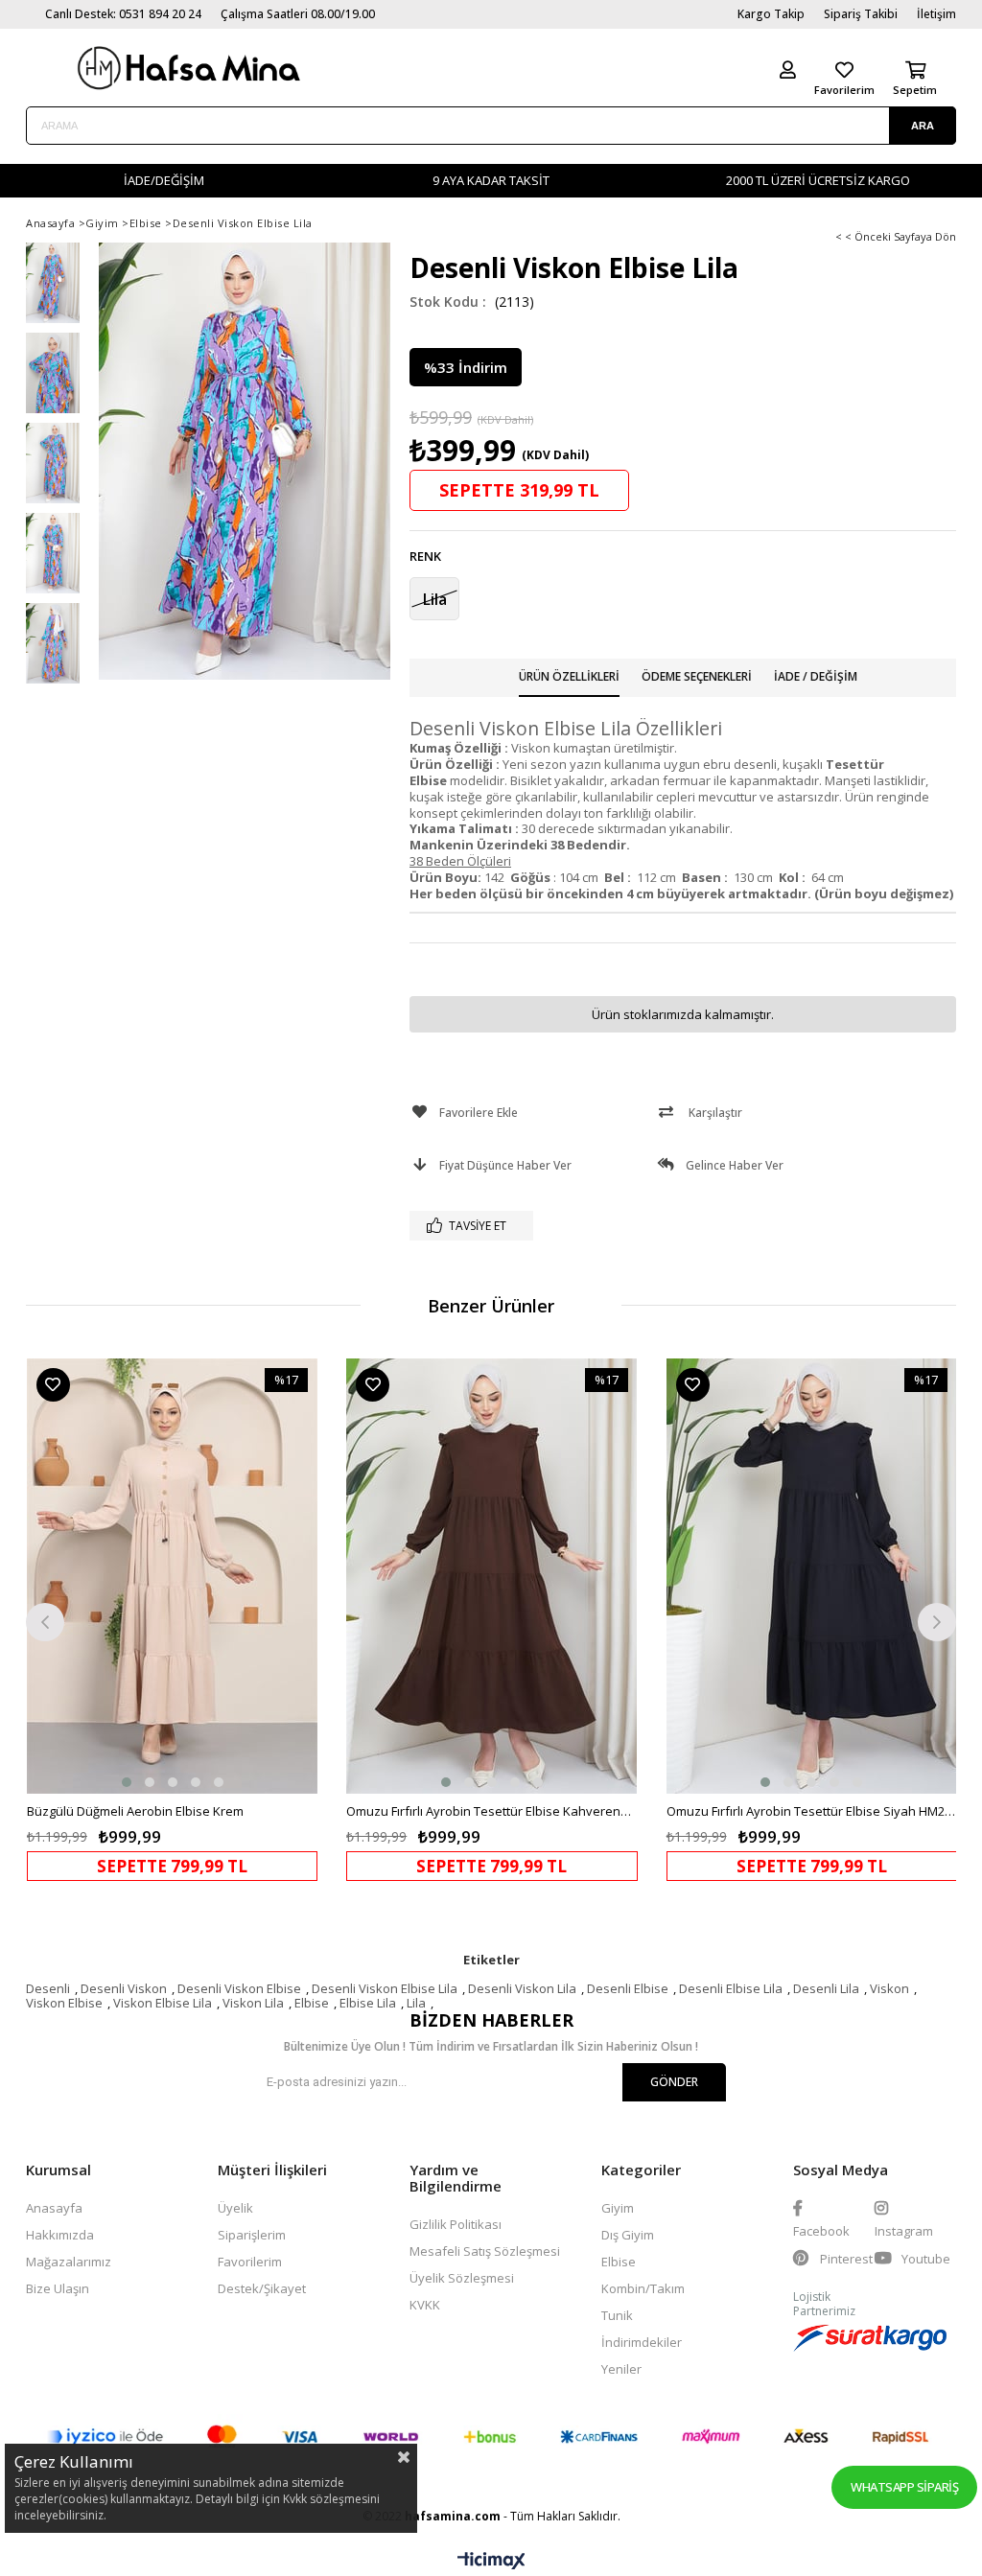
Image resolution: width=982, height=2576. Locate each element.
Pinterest (845, 2259)
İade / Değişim (816, 676)
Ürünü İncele (243, 1620)
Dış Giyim (628, 2235)
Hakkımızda (60, 2235)
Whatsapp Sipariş (904, 2487)
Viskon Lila (253, 2003)
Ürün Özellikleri (569, 676)
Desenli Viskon (124, 1988)
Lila (416, 2003)
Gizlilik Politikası (456, 2224)
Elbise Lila (368, 2003)
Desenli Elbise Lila (731, 1988)
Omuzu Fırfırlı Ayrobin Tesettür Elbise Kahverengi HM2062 (491, 1811)
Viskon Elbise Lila (163, 2003)
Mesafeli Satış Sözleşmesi (485, 2251)
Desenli (48, 1988)
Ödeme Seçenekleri (697, 676)
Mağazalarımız (69, 2262)
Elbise (312, 2003)
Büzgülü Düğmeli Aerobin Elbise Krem (135, 1811)
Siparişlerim (252, 2235)
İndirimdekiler (642, 2342)
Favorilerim (250, 2262)
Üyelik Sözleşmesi (462, 2278)
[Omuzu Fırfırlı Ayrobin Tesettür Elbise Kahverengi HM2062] (491, 1577)
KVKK (425, 2305)
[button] (127, 1782)
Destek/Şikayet (262, 2288)
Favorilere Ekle (53, 1385)
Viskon (889, 1988)
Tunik (617, 2315)
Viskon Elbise (64, 2003)
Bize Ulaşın (58, 2288)
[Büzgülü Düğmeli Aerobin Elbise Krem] (172, 1577)
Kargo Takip (771, 14)
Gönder (674, 2082)
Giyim (618, 2208)
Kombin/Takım (643, 2288)
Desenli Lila (826, 1988)
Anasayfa (54, 2208)
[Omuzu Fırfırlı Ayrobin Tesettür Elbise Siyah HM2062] (812, 1577)
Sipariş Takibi (861, 14)
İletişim (936, 14)
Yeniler (621, 2369)
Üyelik (235, 2208)
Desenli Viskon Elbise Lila (385, 1988)
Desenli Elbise (628, 1988)
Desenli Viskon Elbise (239, 1988)
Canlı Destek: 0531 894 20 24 (123, 14)
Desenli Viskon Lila (522, 1988)
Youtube (924, 2259)
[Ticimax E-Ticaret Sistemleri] (491, 2562)
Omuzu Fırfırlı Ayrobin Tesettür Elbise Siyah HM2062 (812, 1811)
